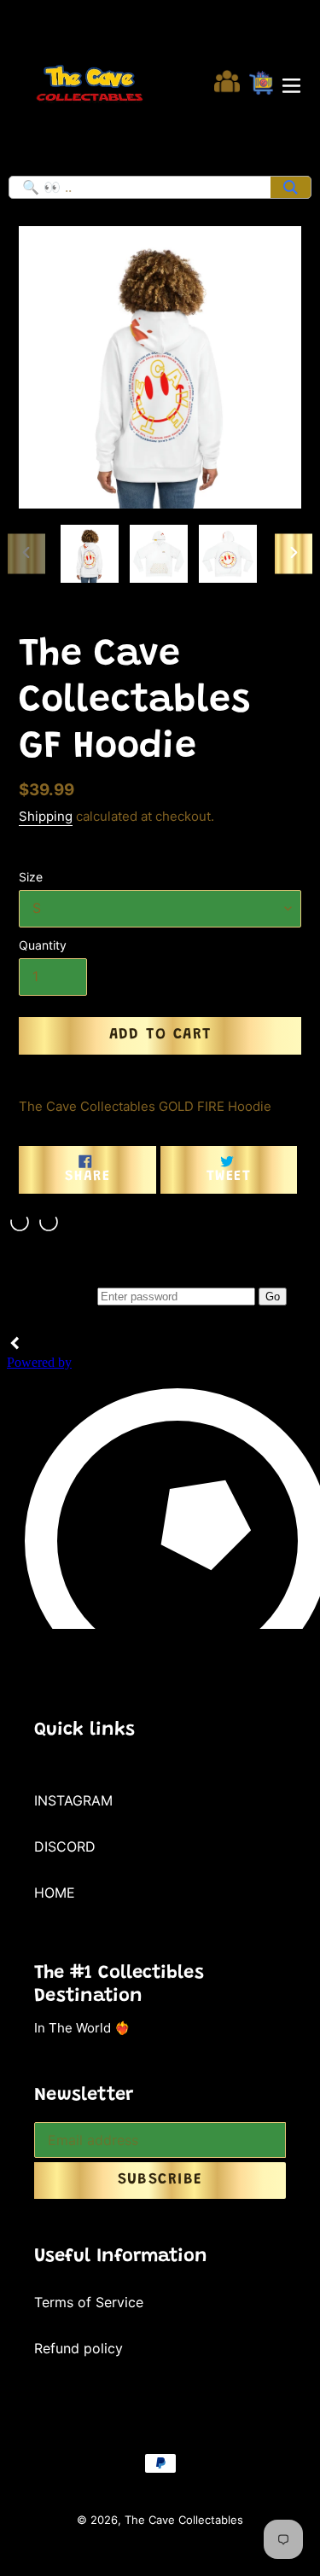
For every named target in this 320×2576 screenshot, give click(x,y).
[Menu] (291, 84)
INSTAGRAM (73, 1800)
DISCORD (65, 1846)
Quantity (43, 945)
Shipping (46, 816)
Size (31, 877)
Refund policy (79, 2348)
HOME (55, 1893)
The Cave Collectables (184, 2520)
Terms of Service (89, 2302)
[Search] (291, 187)
